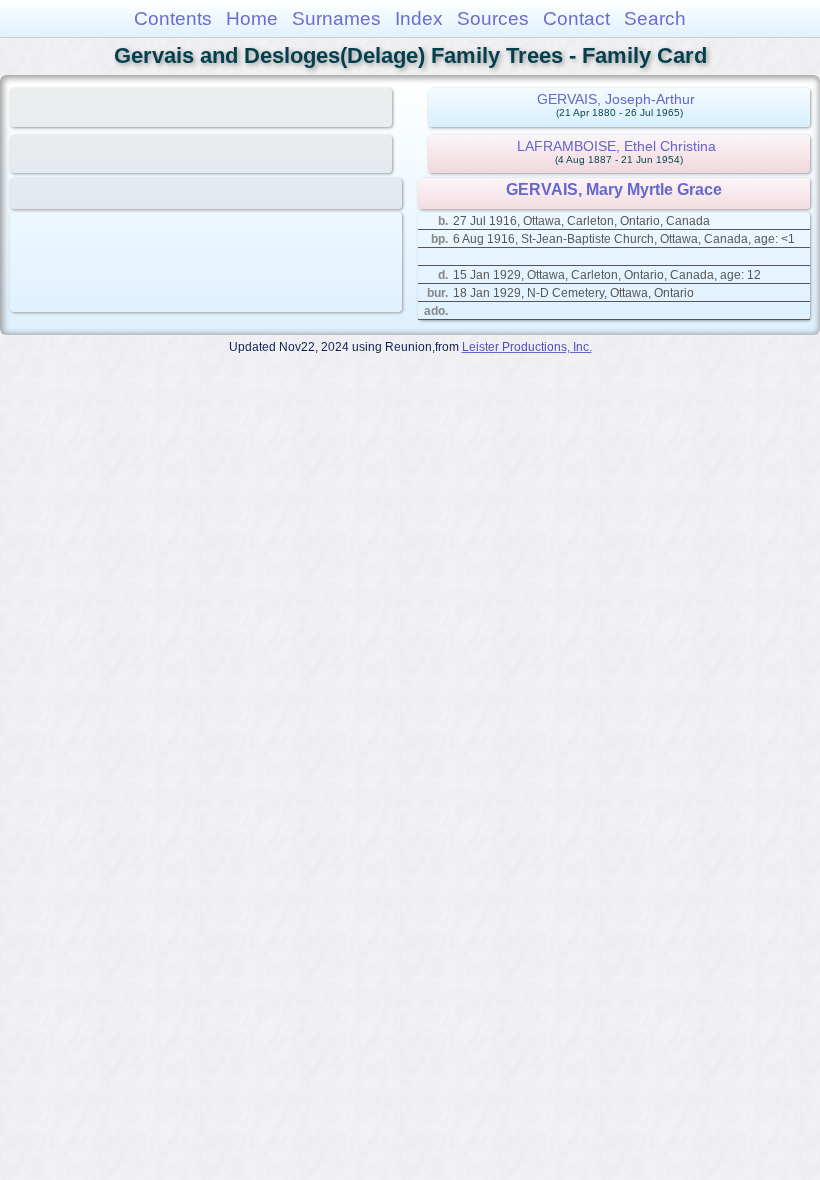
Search (655, 18)
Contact (576, 18)
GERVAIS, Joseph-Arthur (616, 99)
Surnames (336, 18)
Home (252, 18)
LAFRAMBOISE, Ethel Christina (616, 146)
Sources (493, 18)
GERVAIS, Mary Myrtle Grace (614, 189)
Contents (173, 18)
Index (419, 18)
